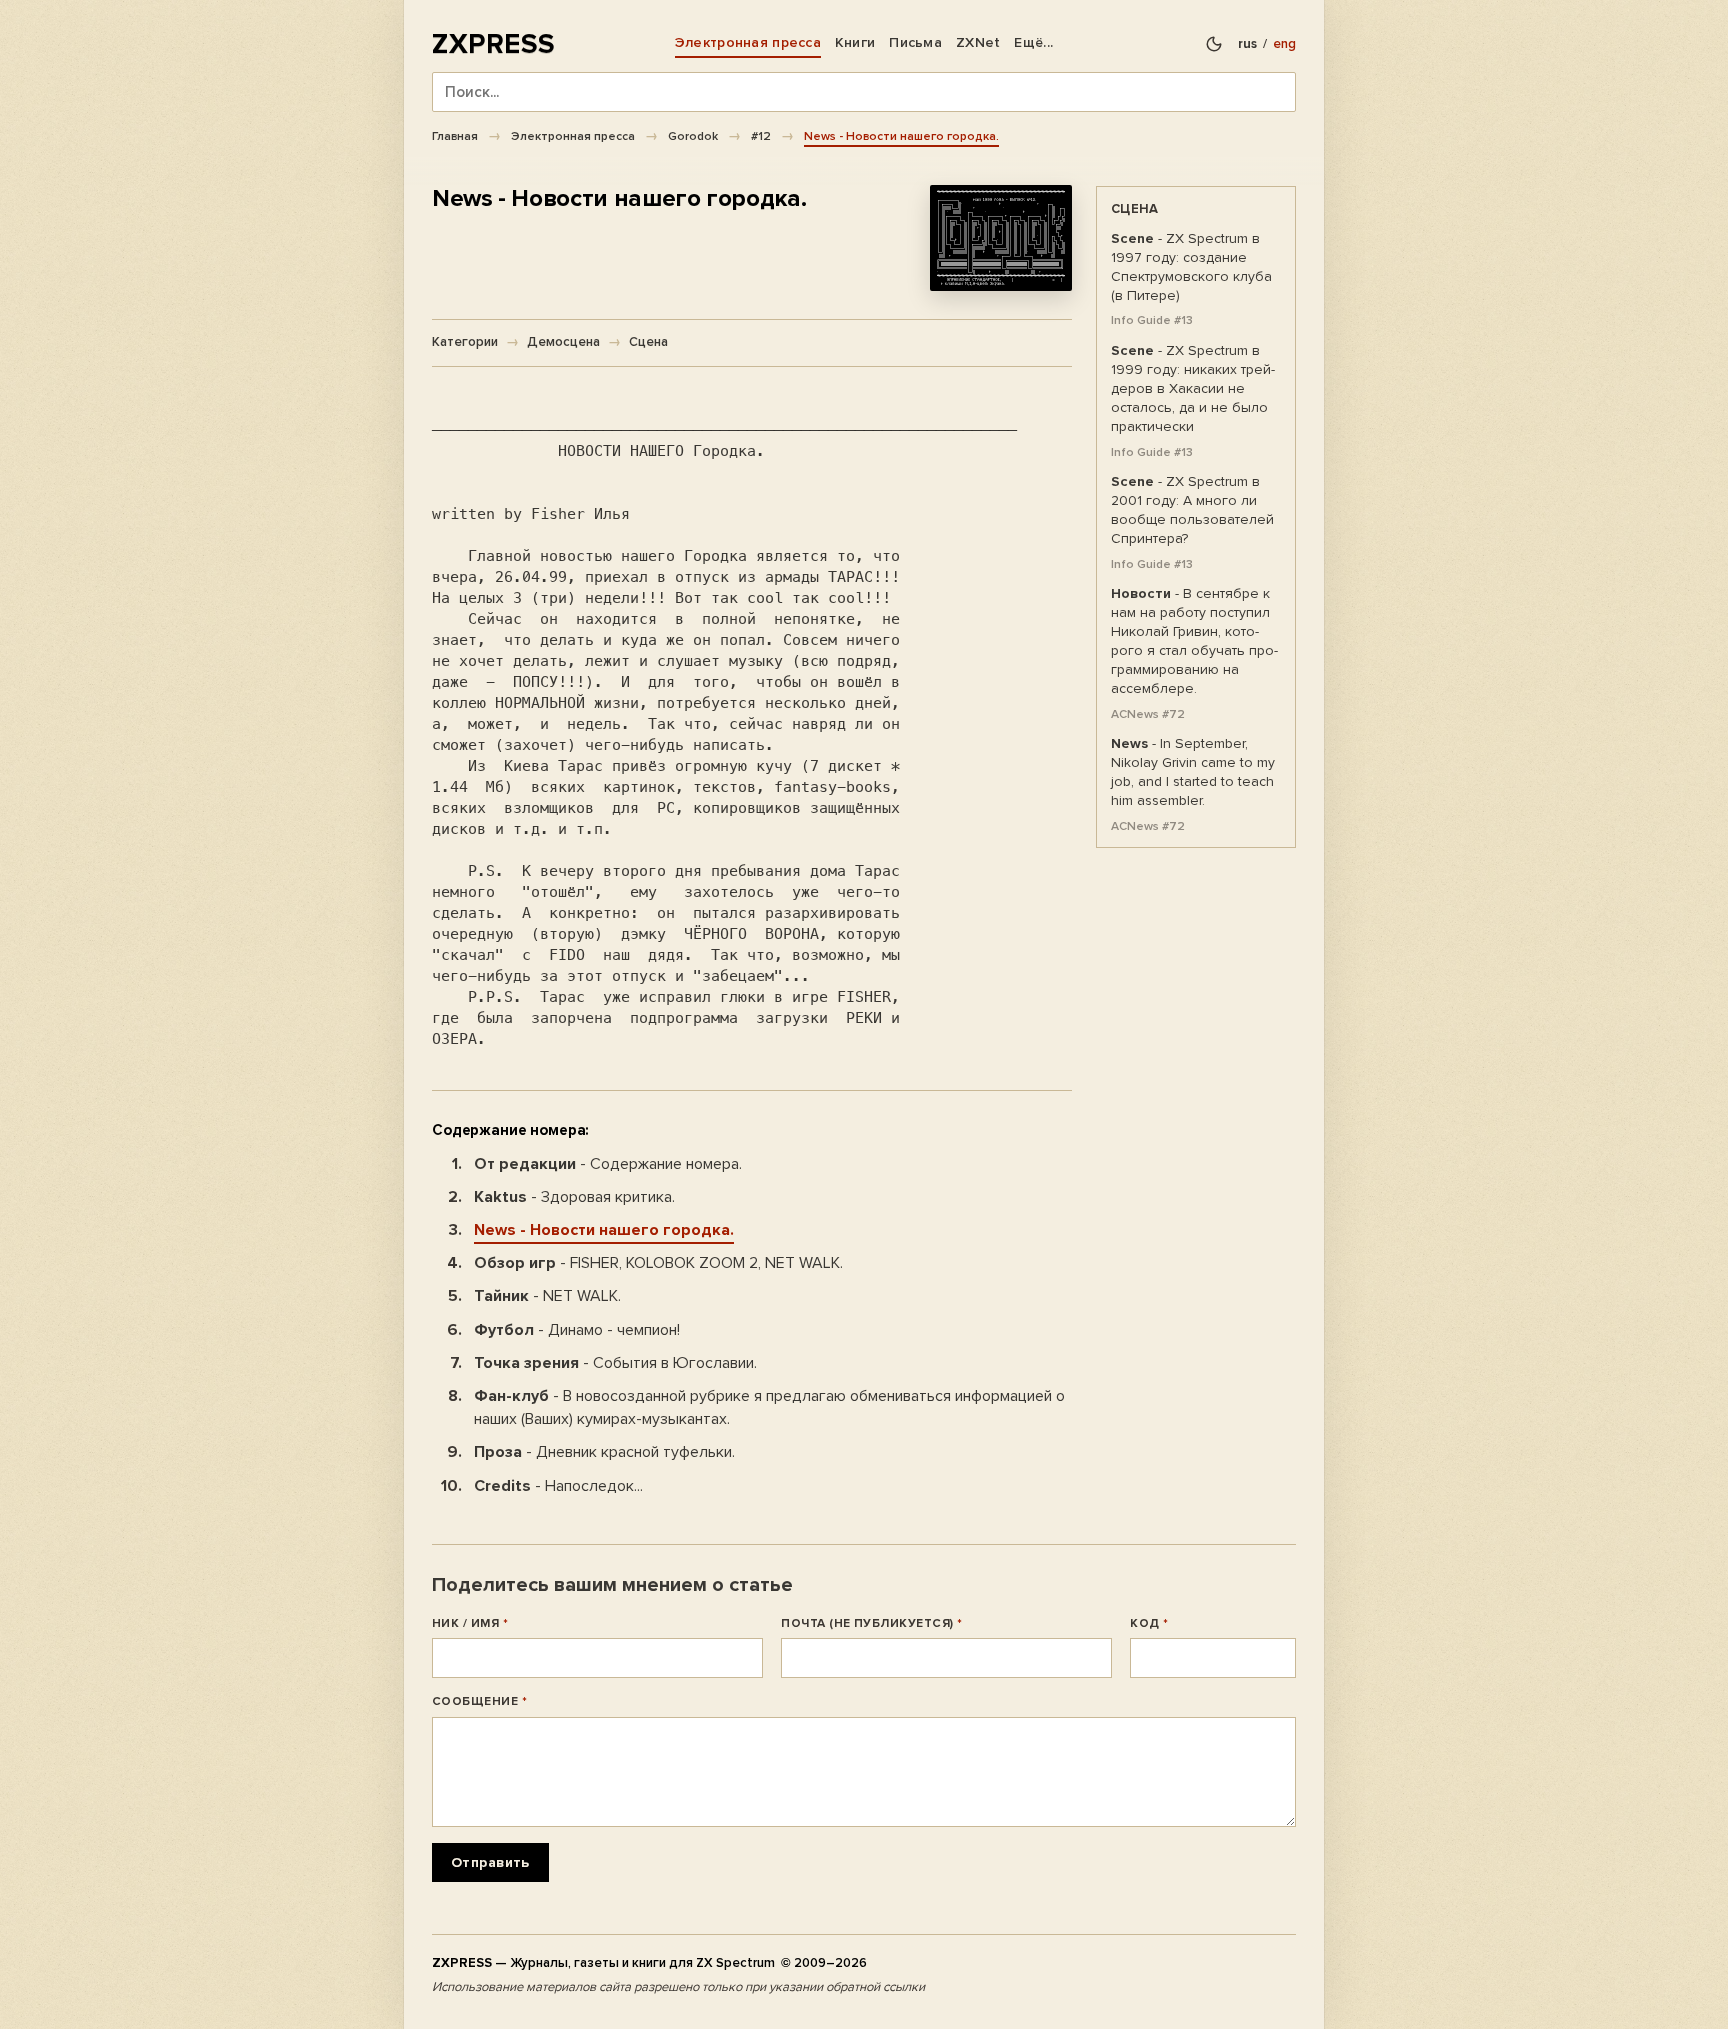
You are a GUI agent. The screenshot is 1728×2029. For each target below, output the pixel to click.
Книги (855, 42)
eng (1284, 44)
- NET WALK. (547, 1296)
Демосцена (563, 342)
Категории (465, 342)
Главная (455, 136)
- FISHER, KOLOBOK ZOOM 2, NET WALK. (658, 1263)
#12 (761, 136)
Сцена (648, 342)
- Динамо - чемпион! (577, 1330)
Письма (915, 42)
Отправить (490, 1862)
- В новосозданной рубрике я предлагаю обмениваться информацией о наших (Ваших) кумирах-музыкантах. (769, 1407)
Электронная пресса (748, 42)
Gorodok (693, 136)
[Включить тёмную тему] (1214, 44)
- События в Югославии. (615, 1363)
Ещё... (1033, 42)
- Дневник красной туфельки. (604, 1452)
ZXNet (978, 42)
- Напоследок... (558, 1486)
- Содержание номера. (608, 1164)
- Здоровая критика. (574, 1197)
